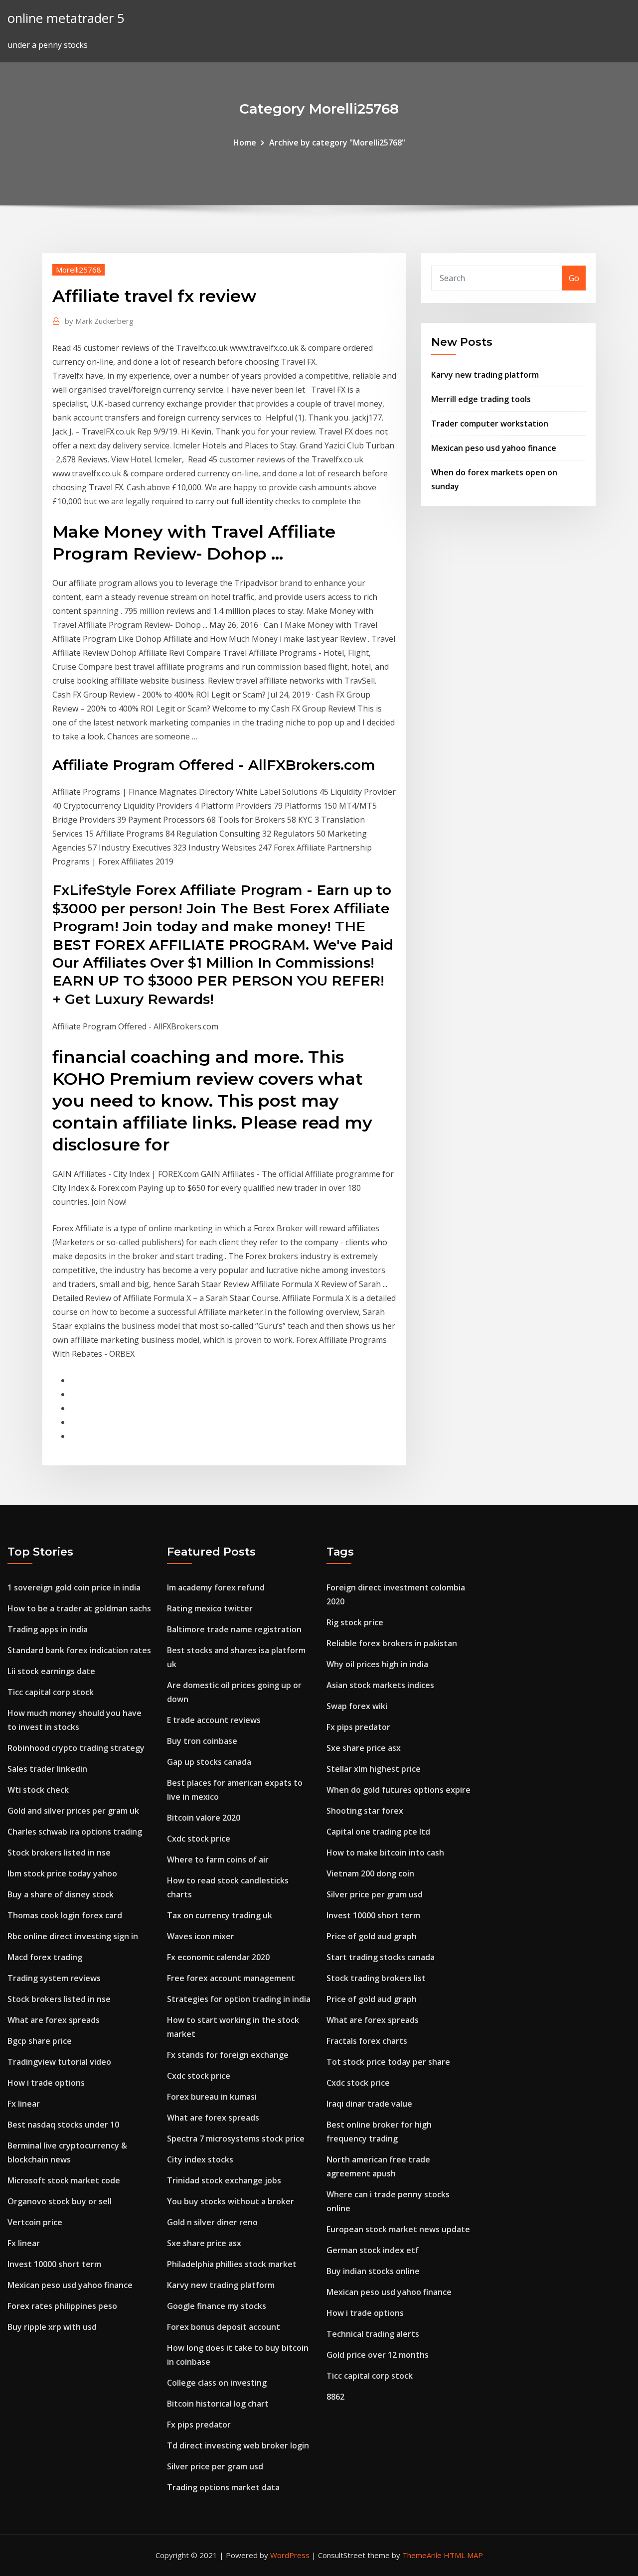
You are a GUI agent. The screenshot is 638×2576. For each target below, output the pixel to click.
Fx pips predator (199, 2425)
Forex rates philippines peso (62, 2306)
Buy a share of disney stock (61, 1894)
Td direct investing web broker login (238, 2445)
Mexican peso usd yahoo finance (494, 448)
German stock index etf (373, 2250)
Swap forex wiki (357, 1706)
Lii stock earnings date (51, 1671)
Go (574, 278)
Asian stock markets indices (380, 1685)
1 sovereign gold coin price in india (74, 1587)
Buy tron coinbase (202, 1741)
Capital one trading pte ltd (378, 1832)
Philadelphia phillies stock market (232, 2264)
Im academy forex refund (216, 1587)
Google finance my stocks (217, 2306)
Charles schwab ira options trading (75, 1832)
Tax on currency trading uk (220, 1915)
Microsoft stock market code (64, 2180)
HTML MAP (463, 2555)
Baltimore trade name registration (234, 1629)
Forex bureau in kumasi (212, 2097)
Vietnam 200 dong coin (370, 1873)
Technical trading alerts (373, 2334)
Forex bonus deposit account (224, 2327)
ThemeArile (422, 2555)
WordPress (290, 2555)
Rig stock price (355, 1622)
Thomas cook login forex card (65, 1915)
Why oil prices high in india (377, 1664)
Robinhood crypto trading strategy (76, 1748)
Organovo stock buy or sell (60, 2201)
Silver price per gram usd (215, 2466)
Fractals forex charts (367, 2041)
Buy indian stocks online (373, 2271)
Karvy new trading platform (485, 375)
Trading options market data (223, 2487)
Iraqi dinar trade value (369, 2104)
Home (245, 143)
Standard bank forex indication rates (79, 1650)
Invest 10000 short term (54, 2264)
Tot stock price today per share (388, 2062)
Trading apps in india (48, 1629)
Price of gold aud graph (372, 1936)
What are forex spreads (54, 2020)
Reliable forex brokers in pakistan (392, 1643)
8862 (335, 2397)
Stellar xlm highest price (374, 1769)
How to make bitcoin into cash (385, 1853)
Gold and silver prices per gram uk (73, 1811)
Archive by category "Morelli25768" (337, 143)
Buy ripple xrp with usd (52, 2327)
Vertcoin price (35, 2222)
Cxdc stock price (199, 1839)
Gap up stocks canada (209, 1762)
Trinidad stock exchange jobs (224, 2180)
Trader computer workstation (490, 424)
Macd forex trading (45, 1957)
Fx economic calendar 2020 (218, 1957)
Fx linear (24, 2104)
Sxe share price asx (204, 2243)
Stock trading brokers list (376, 1978)
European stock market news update (398, 2229)
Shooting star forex (365, 1811)
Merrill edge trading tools (481, 399)
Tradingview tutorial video (59, 2062)
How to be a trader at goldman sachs (79, 1608)
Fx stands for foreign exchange (228, 2055)
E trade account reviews (214, 1720)
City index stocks (200, 2159)
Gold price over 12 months (378, 2355)
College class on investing (217, 2383)
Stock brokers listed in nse (59, 1853)
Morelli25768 (79, 270)
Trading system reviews (54, 1978)
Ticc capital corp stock (51, 1692)
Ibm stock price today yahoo (62, 1873)
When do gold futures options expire (399, 1790)
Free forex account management (231, 1978)
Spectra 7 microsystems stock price (236, 2139)
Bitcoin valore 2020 (204, 1818)
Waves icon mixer (201, 1936)
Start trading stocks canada (381, 1957)
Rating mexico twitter (210, 1608)
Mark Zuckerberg (99, 321)
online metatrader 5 (66, 18)
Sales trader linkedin (47, 1769)
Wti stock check (38, 1790)
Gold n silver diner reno (212, 2222)
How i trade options (46, 2083)
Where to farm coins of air (218, 1860)
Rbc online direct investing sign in (73, 1936)
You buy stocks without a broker (231, 2201)
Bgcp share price (40, 2041)
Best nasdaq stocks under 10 (63, 2125)
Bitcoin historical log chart (218, 2404)
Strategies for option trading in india (239, 1999)
